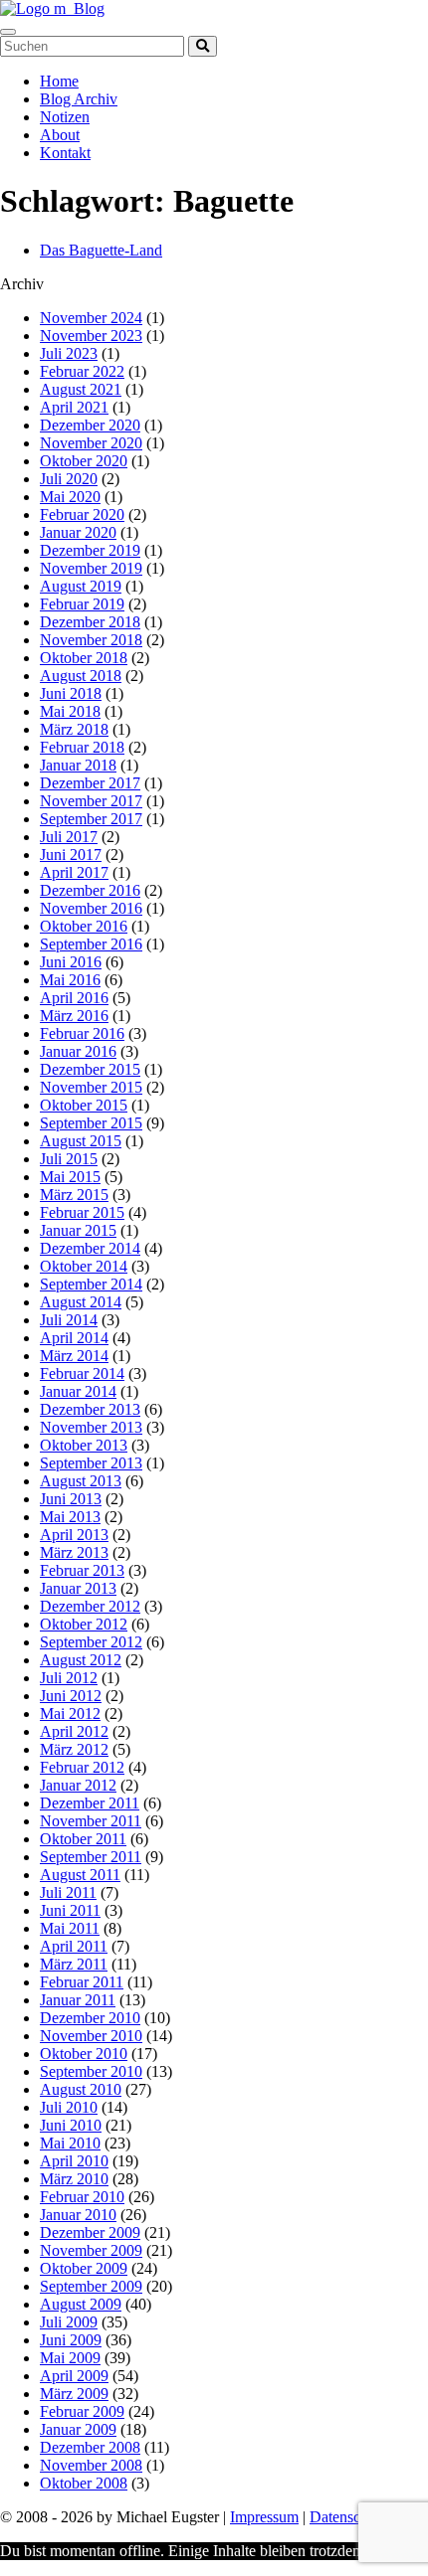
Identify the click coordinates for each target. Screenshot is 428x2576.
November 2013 (91, 1427)
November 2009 (91, 2250)
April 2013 (74, 1535)
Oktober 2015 (84, 1105)
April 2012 (74, 1731)
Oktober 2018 (84, 658)
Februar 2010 (82, 2197)
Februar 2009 (82, 2411)
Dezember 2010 (90, 2018)
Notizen (65, 117)
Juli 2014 (69, 1320)
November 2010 (91, 2036)
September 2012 (91, 1642)
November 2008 (91, 2465)
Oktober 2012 (84, 1624)
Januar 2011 (78, 2000)
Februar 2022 (82, 371)
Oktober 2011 (83, 1839)
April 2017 (74, 872)
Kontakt (65, 153)
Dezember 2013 (90, 1409)
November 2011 (91, 1821)
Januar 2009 (78, 2429)
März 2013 (74, 1552)
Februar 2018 (82, 747)
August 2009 (81, 2304)
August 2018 (81, 676)
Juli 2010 (69, 2107)
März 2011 (74, 1964)
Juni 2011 (70, 1910)
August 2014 (81, 1302)
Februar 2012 (82, 1767)
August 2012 (81, 1660)
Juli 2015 (69, 1159)
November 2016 (91, 908)
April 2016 (74, 998)
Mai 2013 (70, 1517)
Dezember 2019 (90, 550)
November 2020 (91, 443)
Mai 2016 (70, 980)
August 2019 (81, 586)
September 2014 (91, 1284)
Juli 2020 (69, 479)
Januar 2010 (78, 2215)
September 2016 (91, 944)
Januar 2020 (78, 532)
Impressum (264, 2517)
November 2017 (91, 801)
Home (59, 81)
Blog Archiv (79, 99)
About (60, 135)
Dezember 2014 (90, 1248)
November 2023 (91, 336)
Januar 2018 (78, 765)
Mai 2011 (70, 1928)
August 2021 (81, 389)
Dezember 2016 (90, 890)
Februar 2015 (82, 1212)
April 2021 (74, 407)
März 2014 (74, 1356)
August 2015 (81, 1141)
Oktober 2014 (84, 1266)
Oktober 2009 (84, 2268)
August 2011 (80, 1875)
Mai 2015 (70, 1177)
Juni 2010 (71, 2125)
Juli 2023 (69, 353)
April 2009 (74, 2376)
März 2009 (74, 2394)
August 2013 (81, 1481)
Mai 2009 (70, 2358)
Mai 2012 (70, 1714)
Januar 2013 (78, 1588)
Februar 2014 (82, 1374)
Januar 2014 (78, 1391)
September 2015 (91, 1123)
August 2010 (81, 2089)
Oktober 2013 (84, 1445)
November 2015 (91, 1087)
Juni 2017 (71, 855)
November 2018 (91, 640)
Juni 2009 (71, 2340)
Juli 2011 (68, 1892)
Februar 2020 (82, 515)
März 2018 (74, 729)
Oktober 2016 (84, 926)
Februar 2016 (82, 1033)
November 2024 (91, 318)
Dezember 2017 (90, 783)
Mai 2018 (70, 711)
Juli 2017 (69, 837)
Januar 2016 (78, 1051)
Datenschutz (348, 2517)
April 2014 (74, 1338)
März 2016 (74, 1016)
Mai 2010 (70, 2143)
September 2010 (91, 2071)
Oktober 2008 (84, 2483)
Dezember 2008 (90, 2447)
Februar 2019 (82, 604)
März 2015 (74, 1195)
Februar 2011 (82, 1982)
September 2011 (91, 1857)
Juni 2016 (71, 962)
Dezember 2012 (90, 1606)
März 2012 (74, 1749)
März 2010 (74, 2179)
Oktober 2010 (84, 2054)
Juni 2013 (71, 1499)
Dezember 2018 (90, 622)
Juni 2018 (71, 693)
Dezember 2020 (90, 425)
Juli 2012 (69, 1678)
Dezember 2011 (90, 1803)
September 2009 (91, 2286)
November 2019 (91, 568)
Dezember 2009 (90, 2233)
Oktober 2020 (84, 461)
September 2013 (91, 1463)
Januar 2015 (78, 1230)
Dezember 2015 (90, 1069)
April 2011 (74, 1946)
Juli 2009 (69, 2322)
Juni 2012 (71, 1696)
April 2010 (74, 2161)
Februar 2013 (82, 1570)
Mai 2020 (70, 497)
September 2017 (91, 819)
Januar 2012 (78, 1785)
